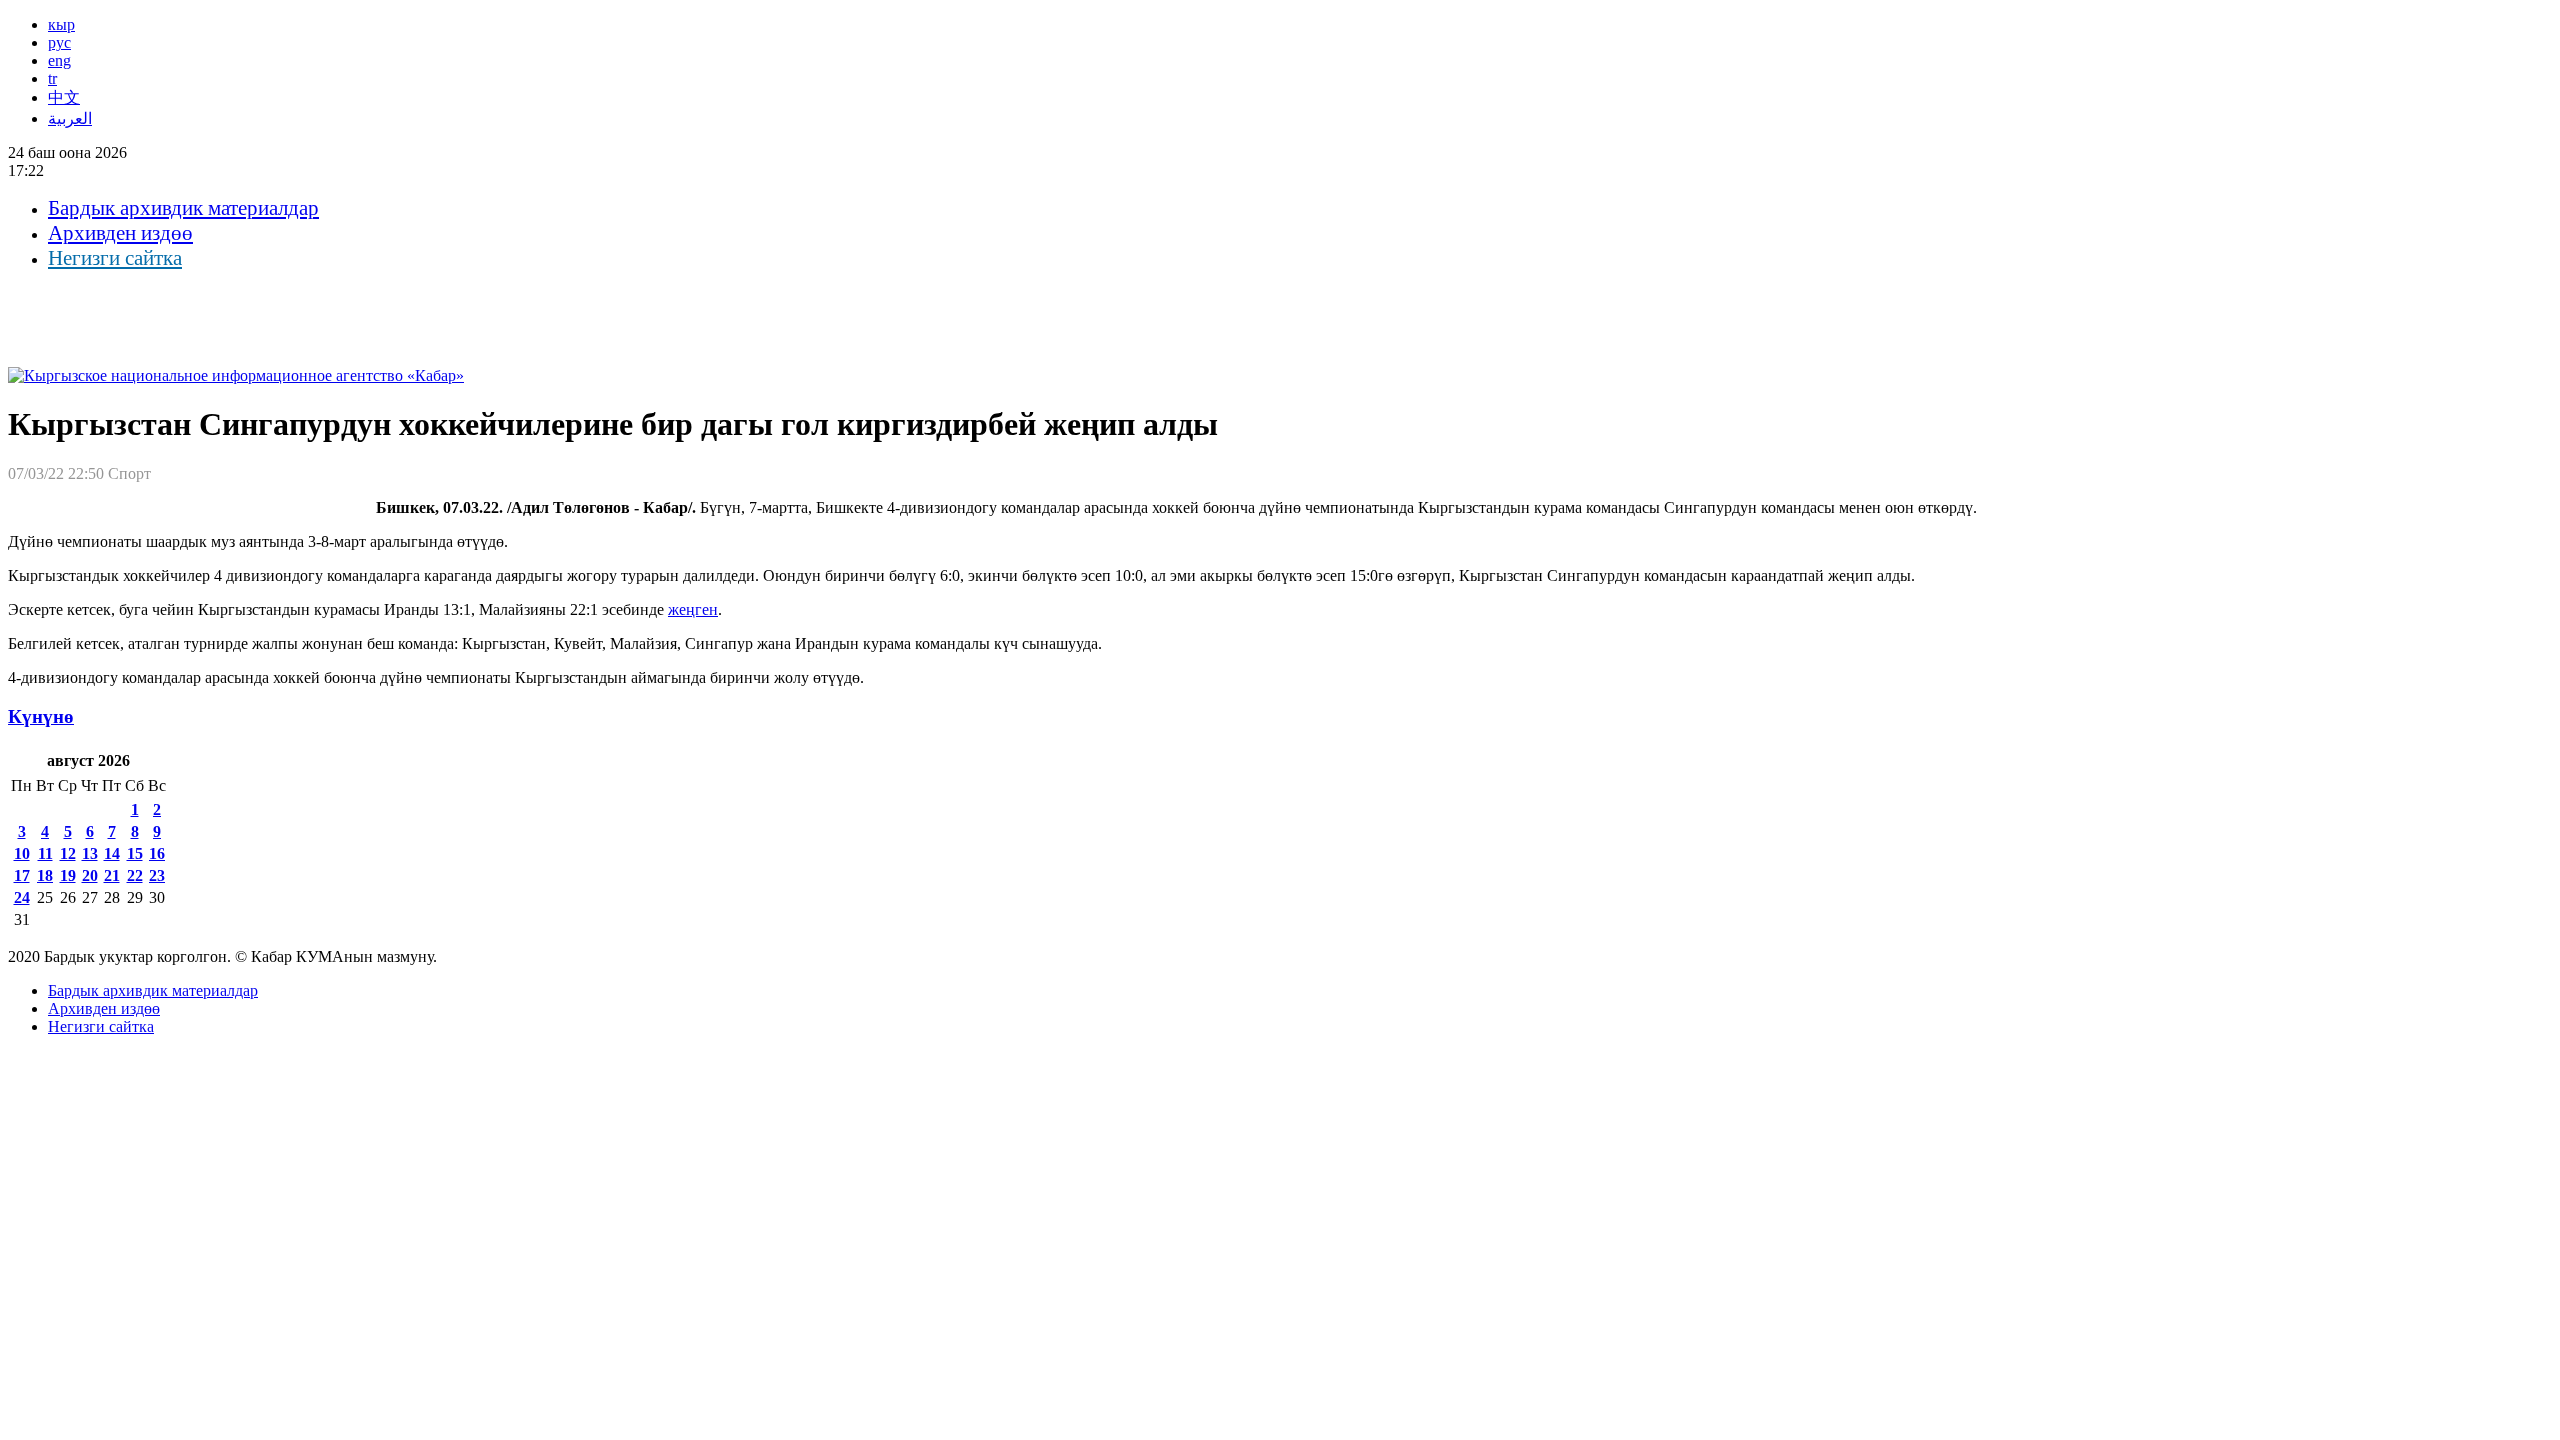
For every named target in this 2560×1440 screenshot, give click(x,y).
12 (68, 853)
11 (45, 853)
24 (22, 897)
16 (157, 853)
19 (68, 875)
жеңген (693, 609)
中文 (64, 97)
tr (52, 78)
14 (112, 853)
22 (135, 875)
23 (157, 875)
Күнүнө (41, 716)
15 (135, 853)
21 (112, 875)
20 (90, 875)
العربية (70, 118)
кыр (61, 24)
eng (59, 60)
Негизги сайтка (115, 258)
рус (59, 42)
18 (45, 875)
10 (22, 853)
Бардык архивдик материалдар (183, 208)
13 (90, 853)
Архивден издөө (120, 233)
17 (22, 875)
